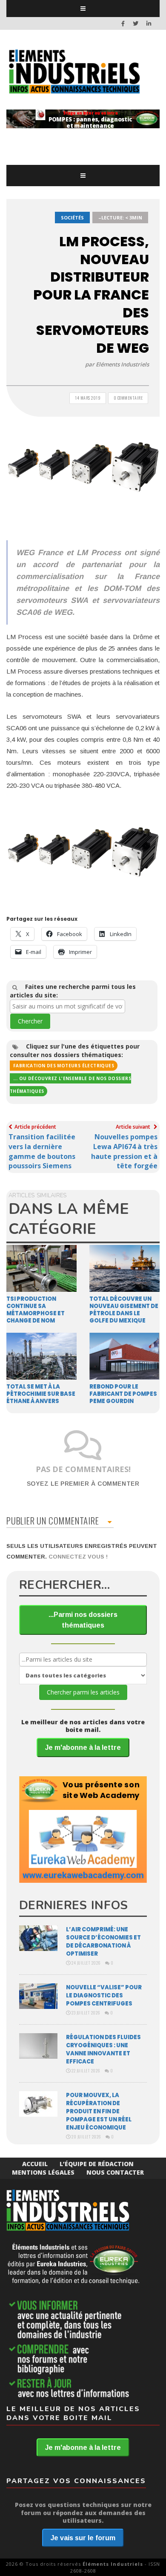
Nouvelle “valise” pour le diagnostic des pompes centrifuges (104, 1995)
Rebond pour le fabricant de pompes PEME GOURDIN (123, 1394)
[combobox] (67, 1006)
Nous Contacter (115, 2172)
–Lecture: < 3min (120, 218)
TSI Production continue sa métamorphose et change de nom (36, 1310)
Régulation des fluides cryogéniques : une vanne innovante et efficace (103, 2049)
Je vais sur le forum (83, 2538)
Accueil (35, 2164)
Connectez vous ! (78, 1557)
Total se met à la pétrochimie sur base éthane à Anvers (41, 1394)
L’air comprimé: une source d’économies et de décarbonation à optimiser (103, 1942)
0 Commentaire (128, 398)
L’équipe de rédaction (97, 2164)
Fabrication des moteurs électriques (64, 1066)
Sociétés (72, 218)
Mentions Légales (43, 2172)
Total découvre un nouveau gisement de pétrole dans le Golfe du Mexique (124, 1310)
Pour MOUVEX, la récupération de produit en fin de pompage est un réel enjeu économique (99, 2111)
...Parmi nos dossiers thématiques (83, 1620)
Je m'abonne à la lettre (83, 1748)
